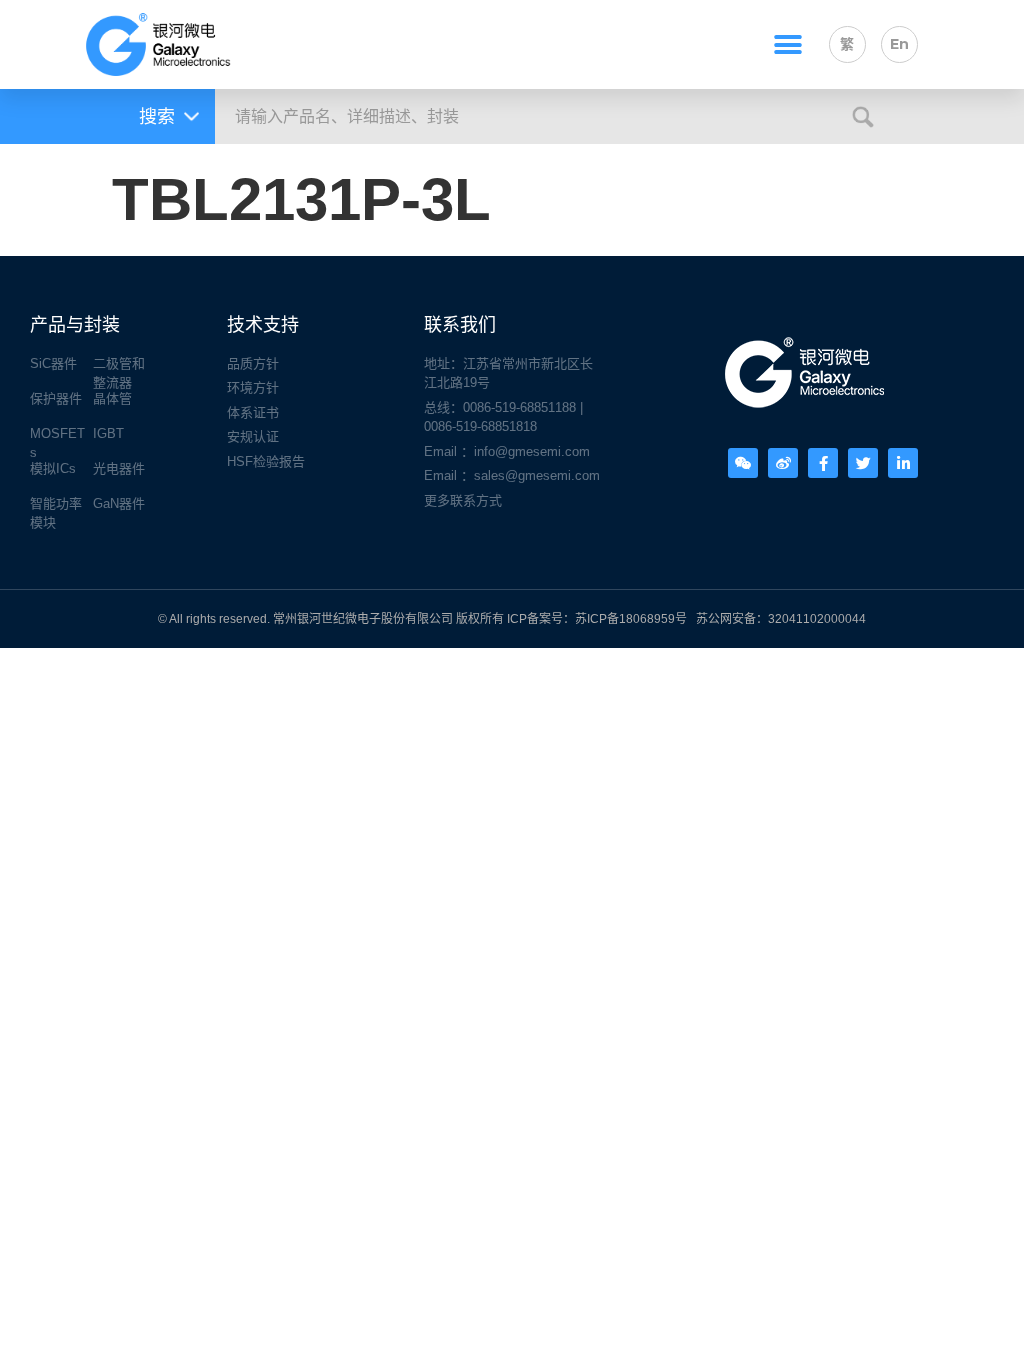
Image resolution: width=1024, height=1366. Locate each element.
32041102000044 (817, 619)
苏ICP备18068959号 (631, 619)
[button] (787, 44)
